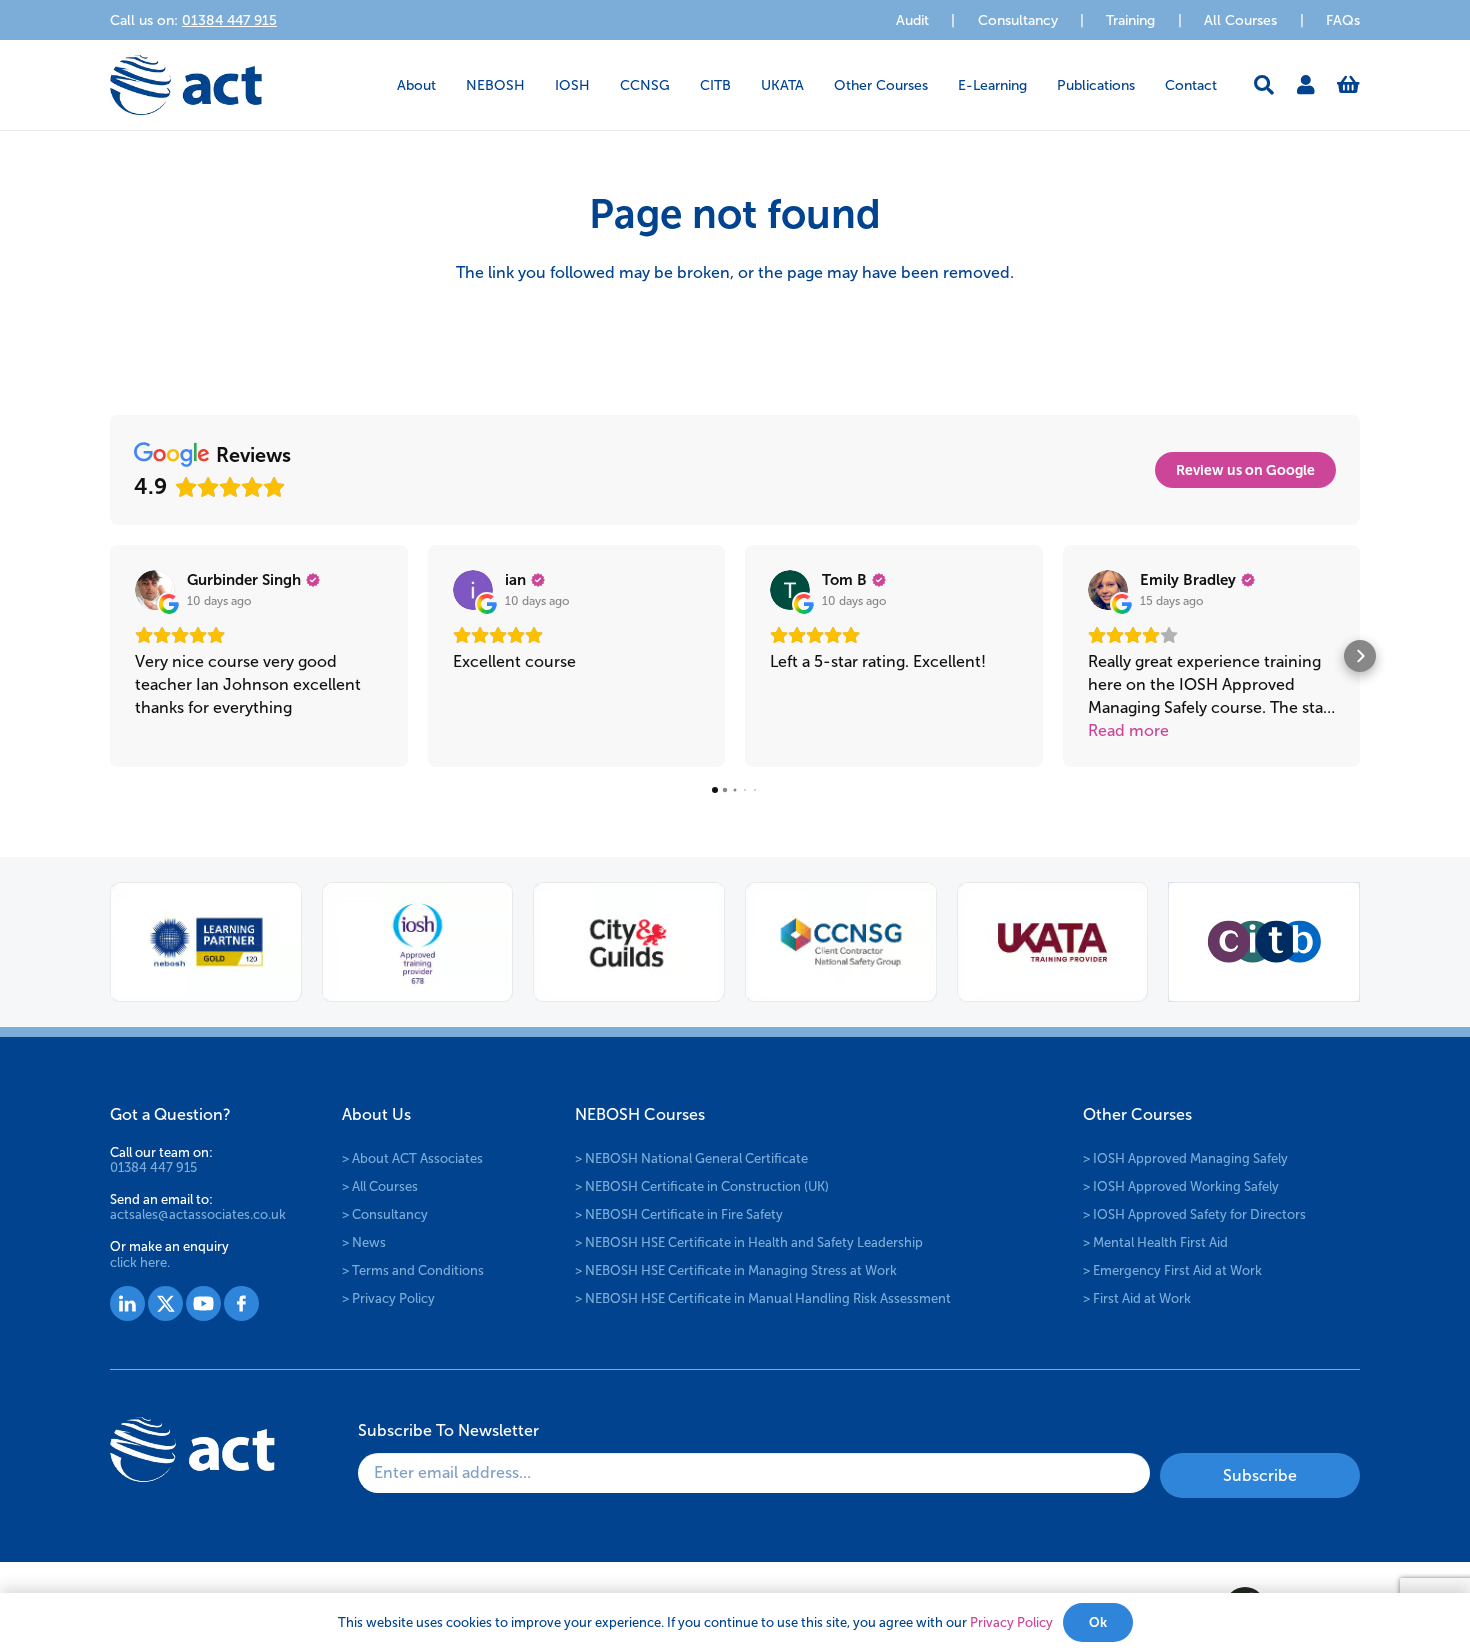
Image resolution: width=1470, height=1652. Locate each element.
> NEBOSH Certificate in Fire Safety (679, 1214)
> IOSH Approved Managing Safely (1185, 1158)
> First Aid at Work (1137, 1298)
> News (364, 1242)
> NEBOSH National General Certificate (691, 1158)
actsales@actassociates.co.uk (198, 1214)
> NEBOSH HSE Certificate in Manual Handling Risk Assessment (763, 1298)
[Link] (1306, 85)
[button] (448, 85)
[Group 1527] (127, 1303)
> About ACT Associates (412, 1158)
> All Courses (380, 1186)
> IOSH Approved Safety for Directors (1194, 1214)
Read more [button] (1128, 730)
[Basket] (1348, 85)
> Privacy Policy (388, 1298)
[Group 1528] (165, 1303)
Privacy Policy (1011, 1622)
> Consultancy (385, 1214)
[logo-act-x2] (186, 85)
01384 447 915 (153, 1167)
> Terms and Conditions (413, 1270)
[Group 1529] (203, 1303)
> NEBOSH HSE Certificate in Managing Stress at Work (736, 1270)
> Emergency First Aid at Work (1172, 1270)
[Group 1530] (241, 1303)
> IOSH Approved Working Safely (1181, 1186)
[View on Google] (155, 590)
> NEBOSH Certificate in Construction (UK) (702, 1186)
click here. (140, 1262)
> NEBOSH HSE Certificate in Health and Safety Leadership (749, 1242)
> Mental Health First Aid (1155, 1242)
